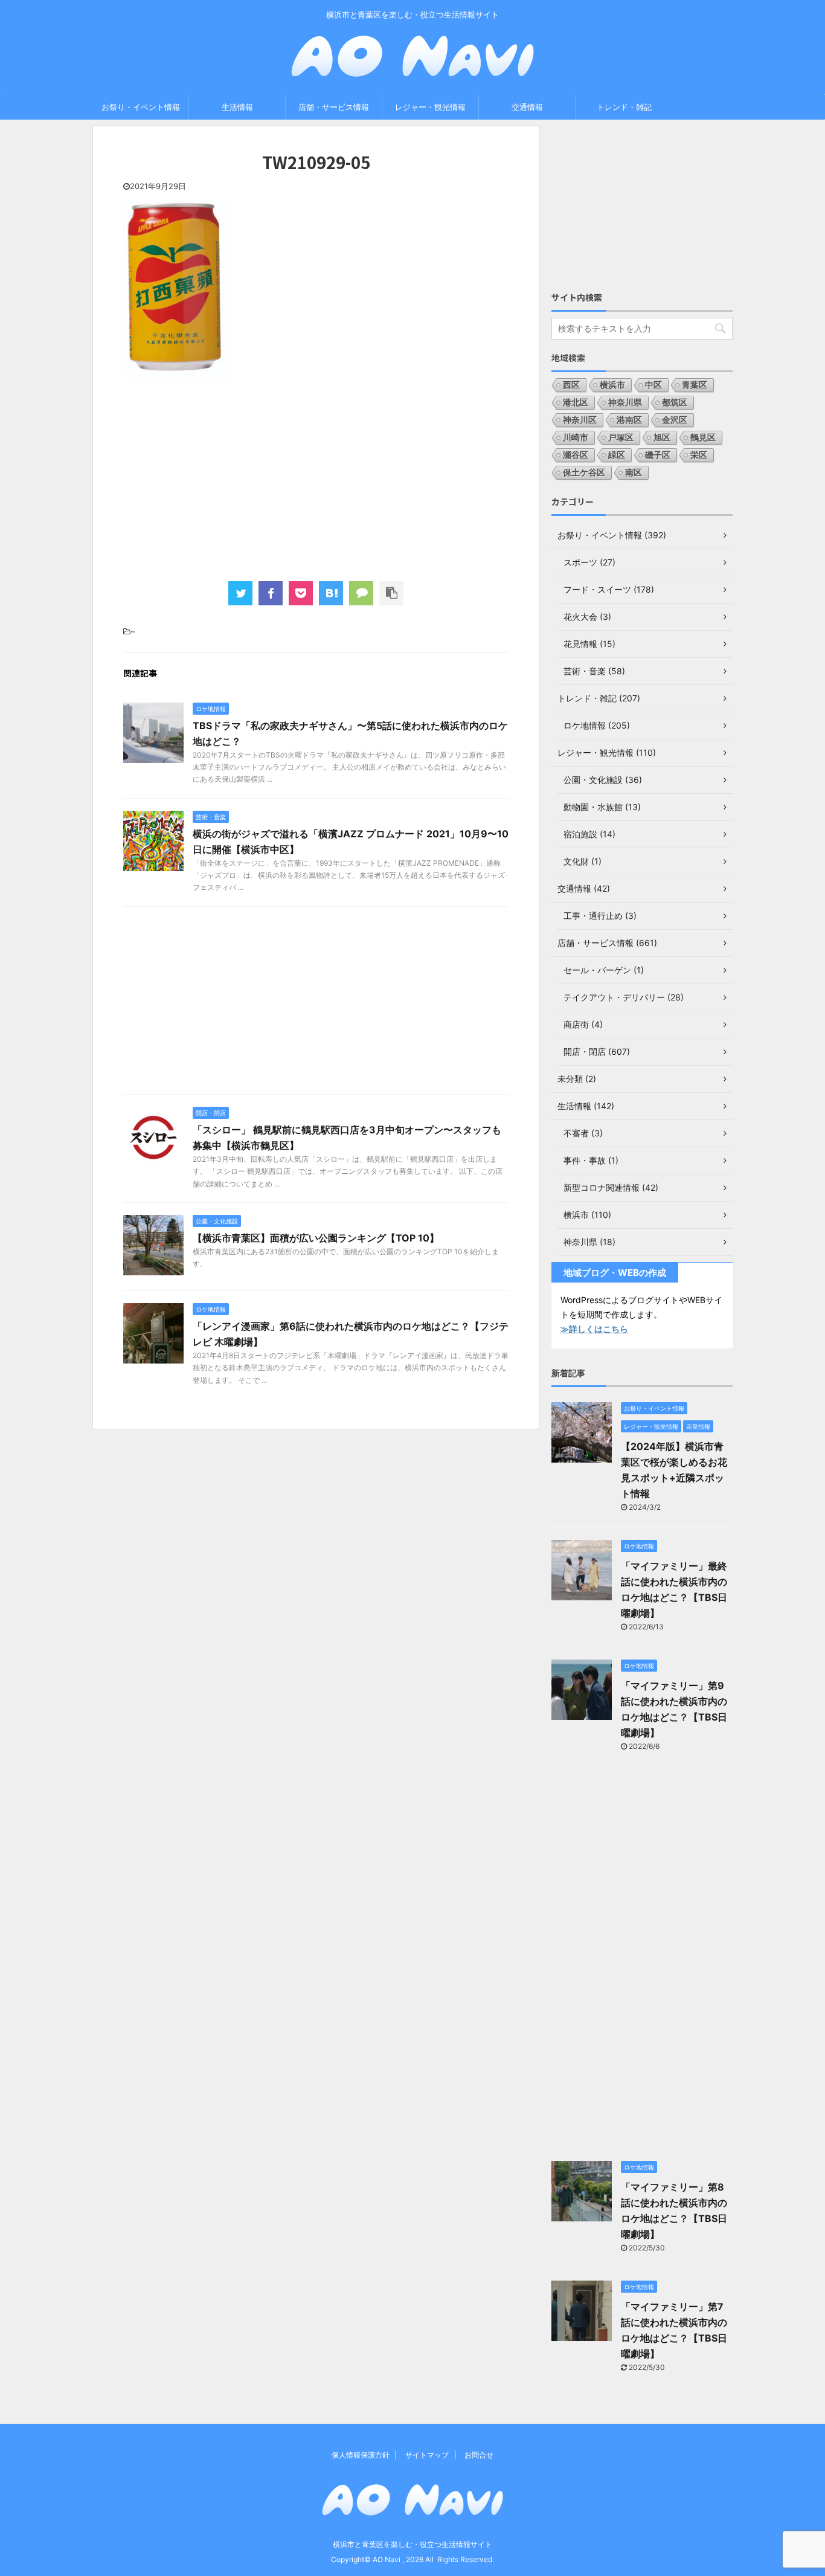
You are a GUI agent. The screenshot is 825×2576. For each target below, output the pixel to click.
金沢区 (675, 420)
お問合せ (479, 2455)
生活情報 (237, 107)
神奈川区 (580, 420)
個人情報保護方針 (361, 2455)
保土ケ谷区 (584, 472)
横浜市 (612, 385)
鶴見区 (703, 437)
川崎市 (576, 437)
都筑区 (675, 402)
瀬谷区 (576, 455)
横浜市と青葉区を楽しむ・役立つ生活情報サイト (412, 2544)
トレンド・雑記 (624, 107)
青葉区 (695, 385)
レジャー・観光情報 (430, 107)
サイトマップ (427, 2455)
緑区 (617, 455)
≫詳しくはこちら (594, 1329)
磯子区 (658, 455)
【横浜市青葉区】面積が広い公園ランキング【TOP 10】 (316, 1238)
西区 (571, 385)
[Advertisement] (316, 478)
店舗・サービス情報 (334, 107)
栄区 (699, 455)
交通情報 (527, 107)
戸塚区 (621, 437)
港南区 (629, 420)
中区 (653, 385)
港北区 (576, 402)
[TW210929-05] (331, 593)
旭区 (662, 437)
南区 (634, 472)
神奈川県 (625, 402)
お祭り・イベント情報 (141, 107)
